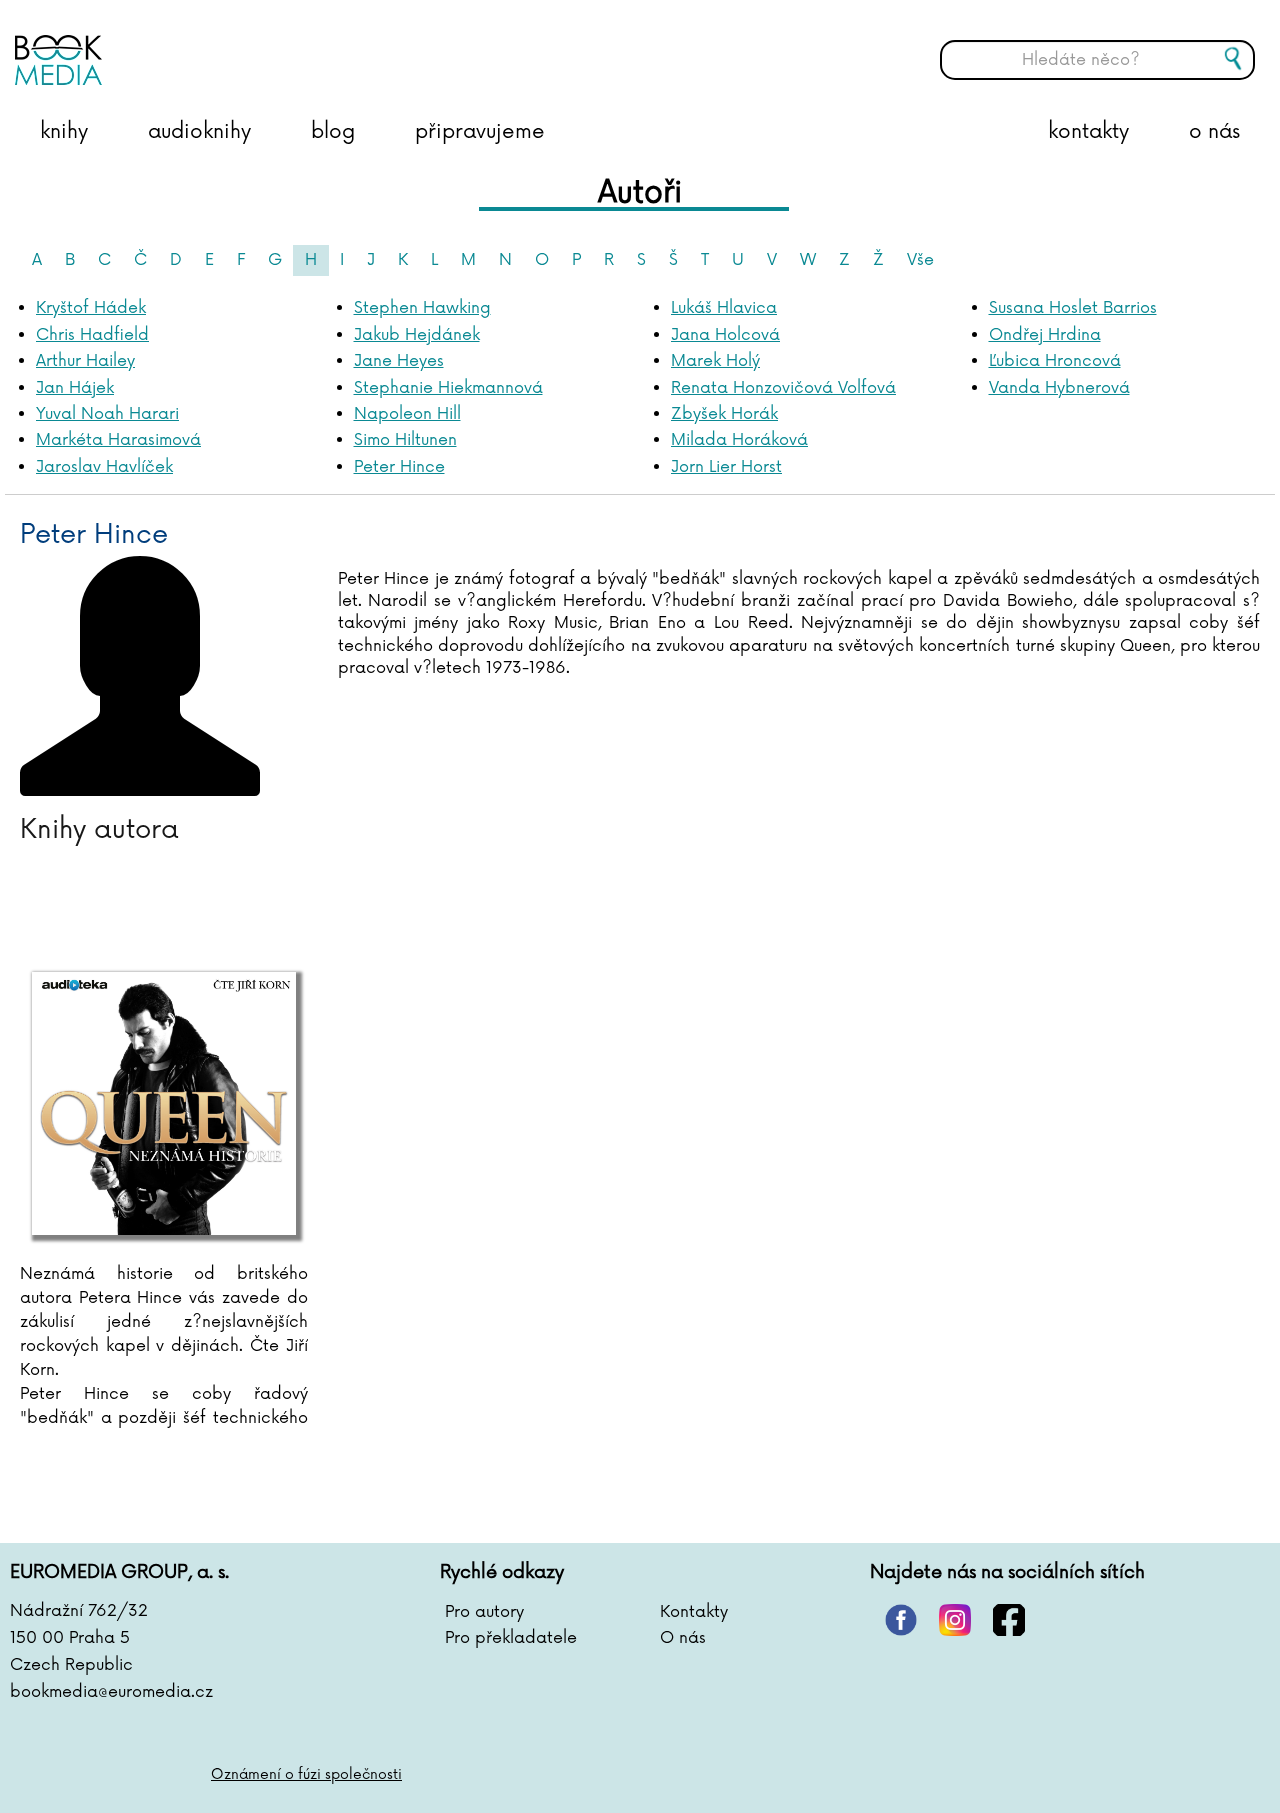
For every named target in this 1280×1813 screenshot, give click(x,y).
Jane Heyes (399, 361)
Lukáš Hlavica (724, 308)
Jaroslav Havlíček (104, 467)
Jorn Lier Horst (726, 467)
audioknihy (199, 132)
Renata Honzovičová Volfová (783, 388)
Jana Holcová (725, 335)
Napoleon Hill (407, 414)
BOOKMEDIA (215, 45)
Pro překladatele (511, 1638)
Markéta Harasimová (118, 440)
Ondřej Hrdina (1045, 335)
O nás (683, 1638)
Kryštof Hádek (91, 308)
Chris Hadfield (92, 335)
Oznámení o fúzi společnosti (306, 1774)
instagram (955, 1620)
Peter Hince (399, 467)
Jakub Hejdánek (417, 335)
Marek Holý (715, 361)
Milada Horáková (739, 440)
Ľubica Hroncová (1055, 361)
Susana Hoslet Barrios (1073, 308)
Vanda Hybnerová (1059, 388)
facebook (1009, 1620)
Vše (920, 260)
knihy (64, 132)
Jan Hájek (75, 388)
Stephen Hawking (422, 308)
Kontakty (694, 1612)
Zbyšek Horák (724, 414)
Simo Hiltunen (405, 440)
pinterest (901, 1620)
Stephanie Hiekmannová (448, 388)
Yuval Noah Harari (107, 414)
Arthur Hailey (85, 361)
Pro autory (484, 1612)
